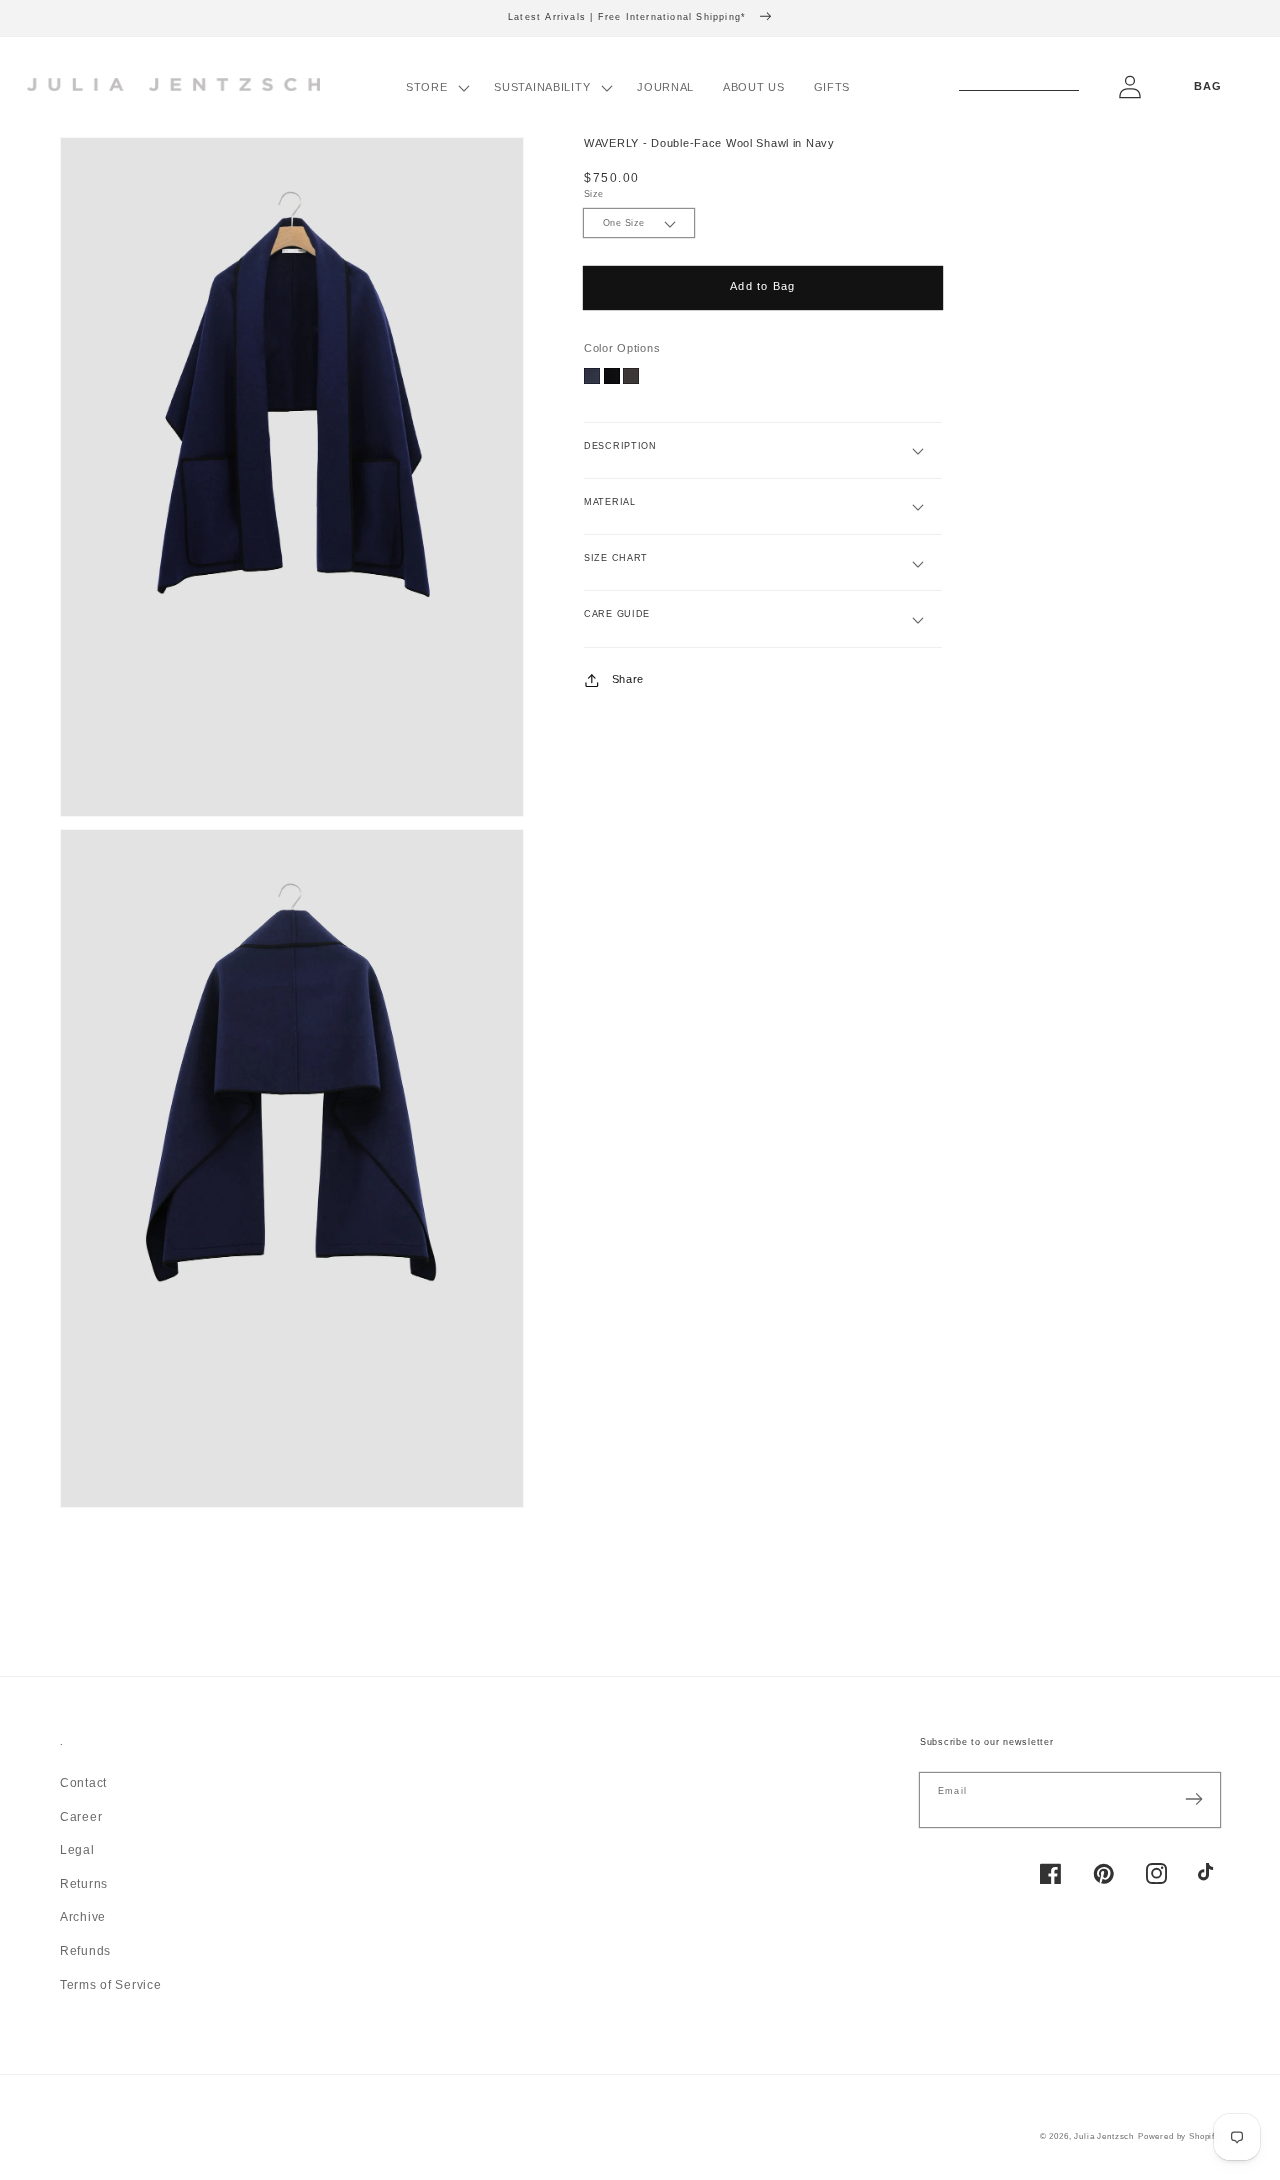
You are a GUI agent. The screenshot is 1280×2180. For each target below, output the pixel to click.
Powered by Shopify (1179, 2136)
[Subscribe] (1193, 1799)
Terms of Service (111, 1985)
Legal (77, 1850)
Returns (84, 1884)
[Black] (612, 380)
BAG (1207, 86)
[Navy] (592, 380)
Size (594, 194)
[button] (435, 87)
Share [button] (628, 680)
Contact (83, 1783)
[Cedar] (631, 380)
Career (81, 1817)
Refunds (85, 1951)
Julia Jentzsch (1104, 2136)
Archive (83, 1917)
